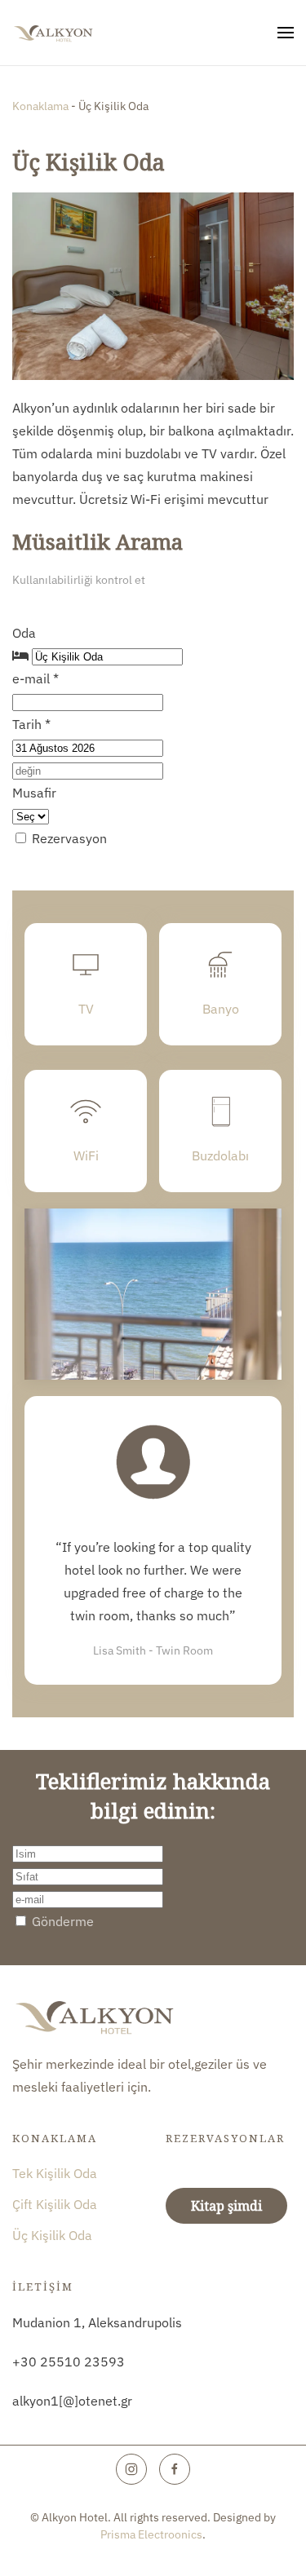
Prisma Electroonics (151, 2534)
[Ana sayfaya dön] (53, 33)
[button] (286, 33)
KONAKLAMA (55, 2138)
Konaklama (42, 106)
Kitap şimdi (226, 2206)
